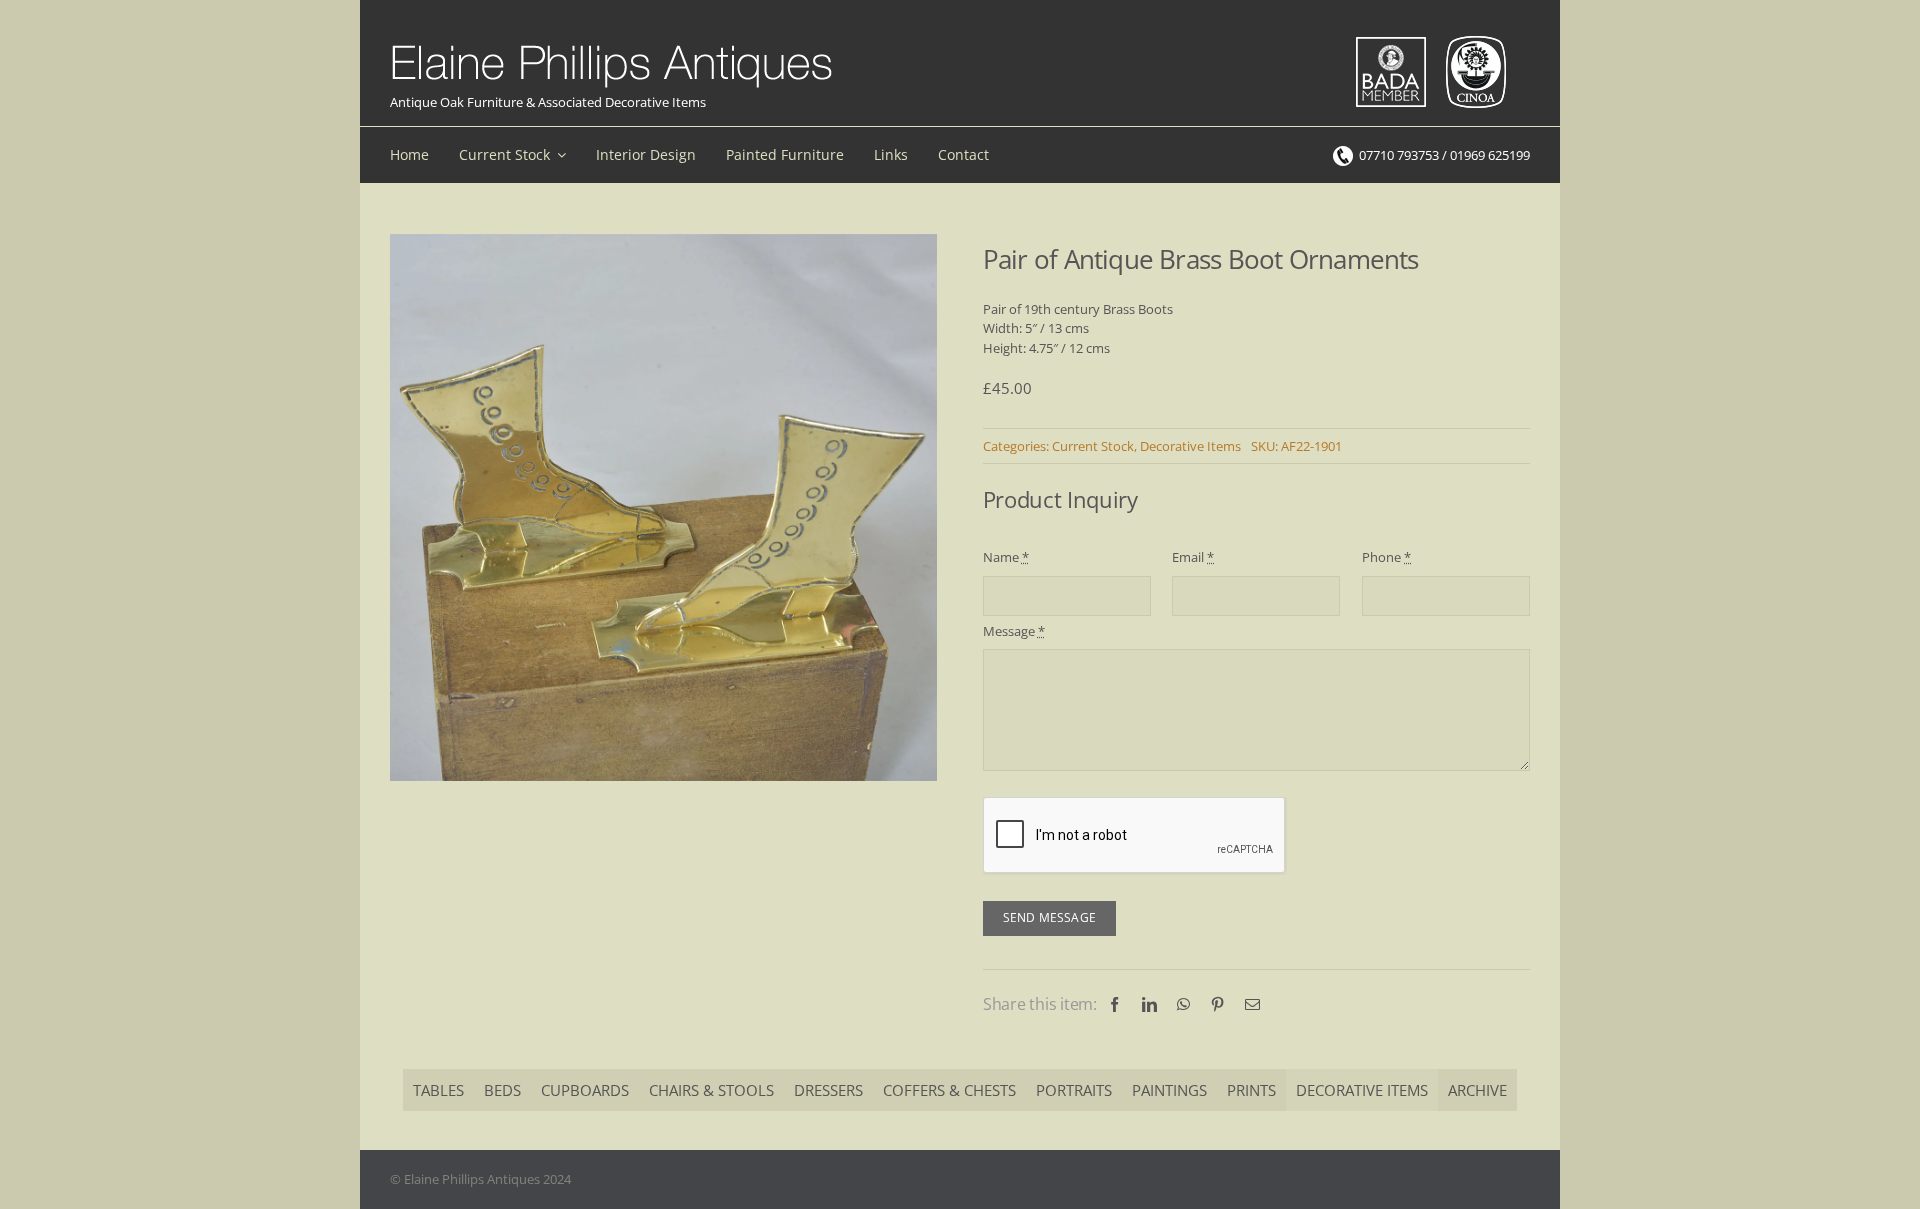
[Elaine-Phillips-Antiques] (611, 46)
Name (1006, 557)
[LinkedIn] (1149, 1004)
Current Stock (1093, 446)
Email (1193, 557)
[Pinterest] (1217, 1004)
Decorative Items (1190, 446)
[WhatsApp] (1183, 1004)
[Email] (1252, 1004)
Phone (1386, 557)
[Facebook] (1114, 1004)
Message (1014, 631)
